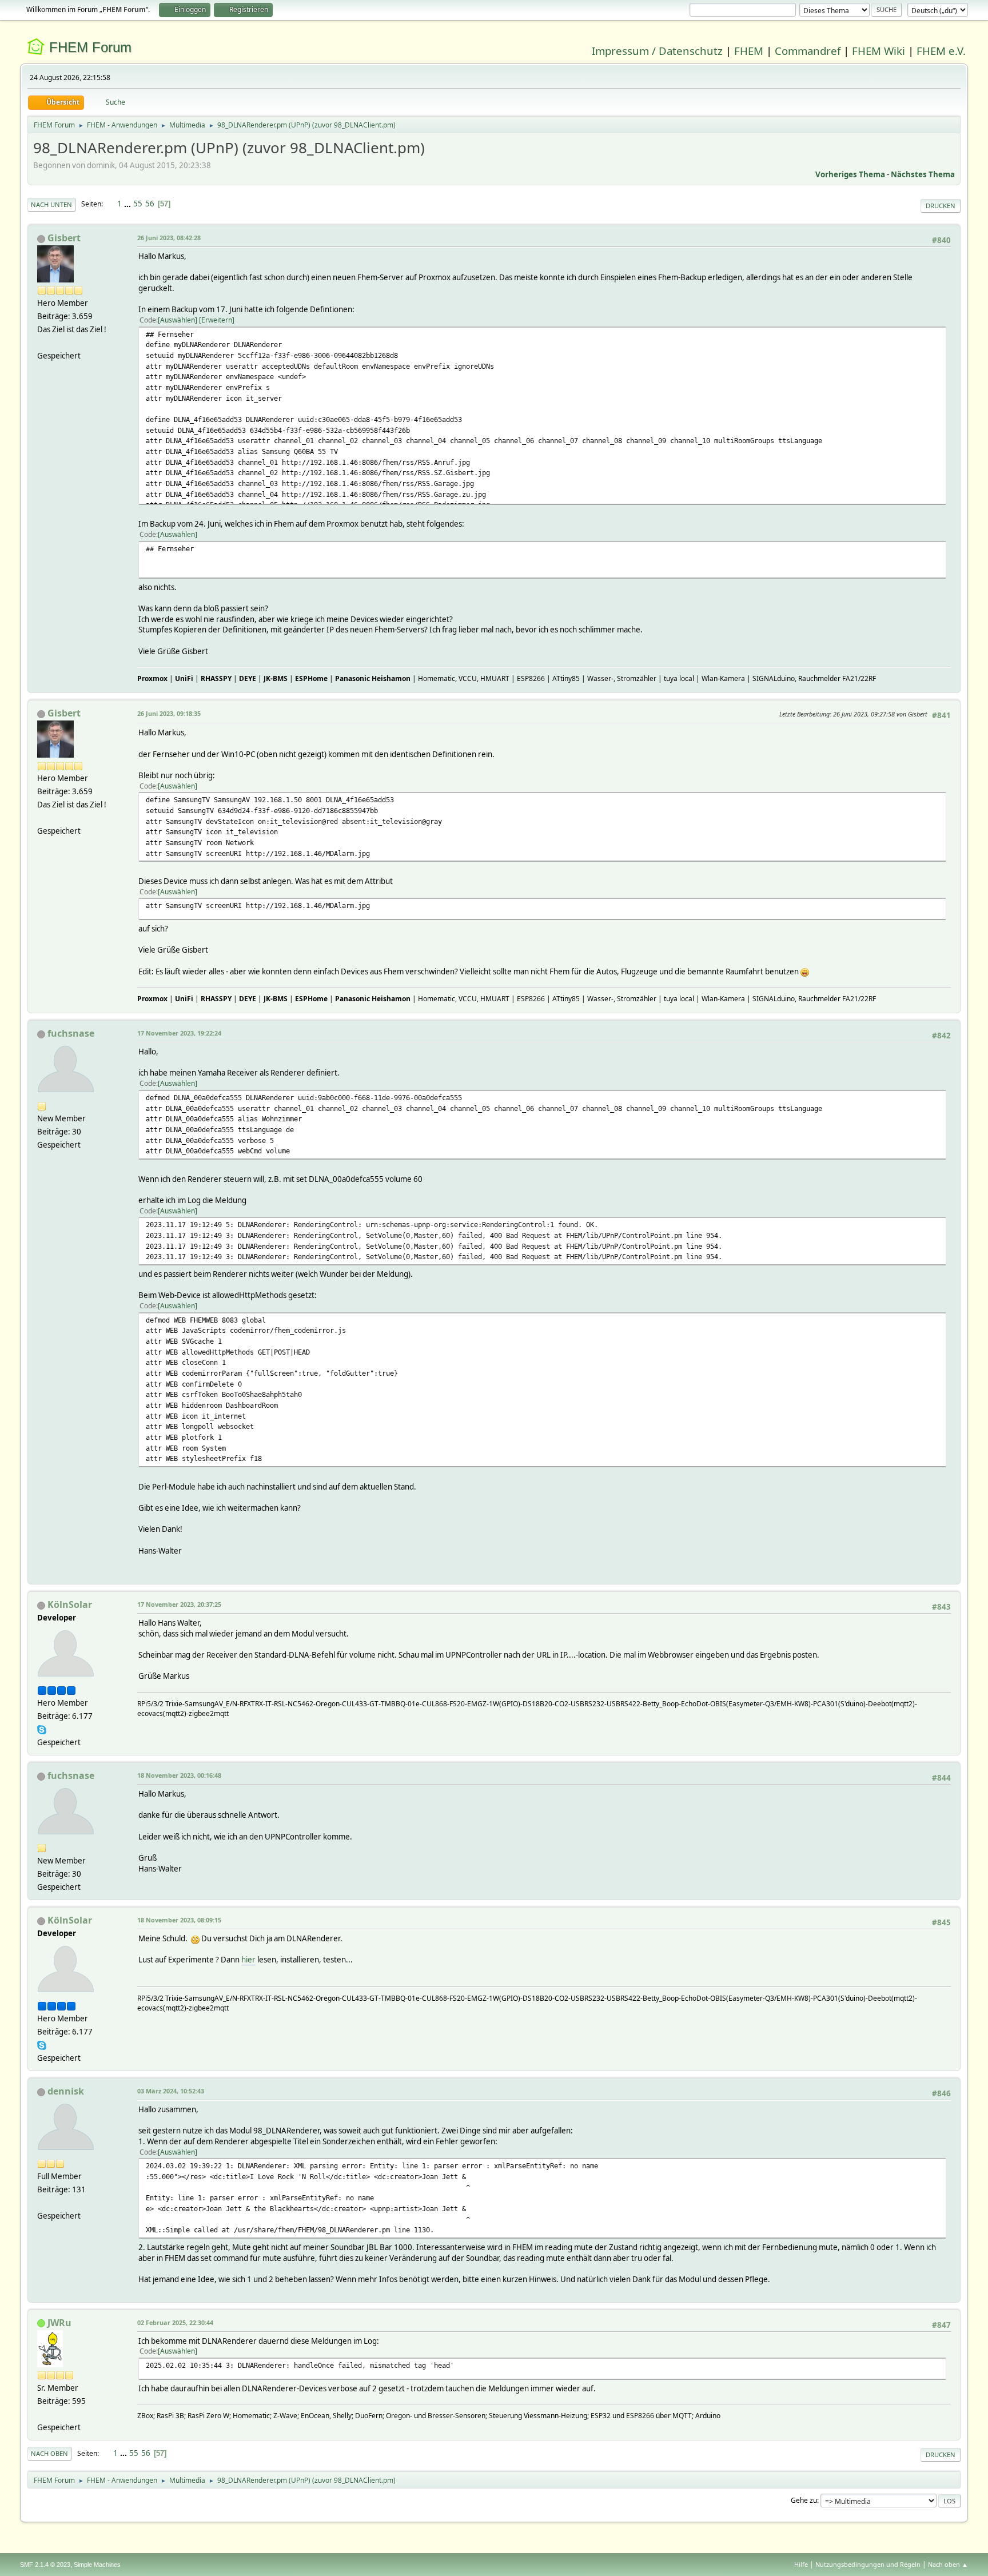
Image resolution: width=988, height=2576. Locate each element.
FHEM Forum (90, 47)
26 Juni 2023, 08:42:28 (169, 238)
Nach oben (49, 2453)
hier (248, 1960)
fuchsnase (71, 1033)
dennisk (66, 2091)
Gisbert (64, 238)
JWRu (59, 2323)
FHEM (749, 51)
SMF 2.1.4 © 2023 (45, 2565)
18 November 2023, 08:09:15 (179, 1920)
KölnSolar (70, 1604)
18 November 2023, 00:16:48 (179, 1775)
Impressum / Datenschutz (657, 51)
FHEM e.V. (941, 51)
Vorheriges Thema (850, 174)
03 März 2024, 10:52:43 (171, 2091)
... (128, 204)
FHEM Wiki (879, 51)
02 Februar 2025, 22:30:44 (175, 2322)
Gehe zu (804, 2500)
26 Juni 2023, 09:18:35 (169, 713)
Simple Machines (97, 2565)
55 (138, 204)
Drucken (941, 206)
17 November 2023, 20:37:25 (179, 1604)
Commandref (808, 51)
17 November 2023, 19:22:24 (179, 1033)
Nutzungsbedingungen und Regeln (868, 2564)
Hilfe (801, 2564)
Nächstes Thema (923, 174)
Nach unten (51, 204)
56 (150, 204)
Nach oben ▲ (948, 2564)
